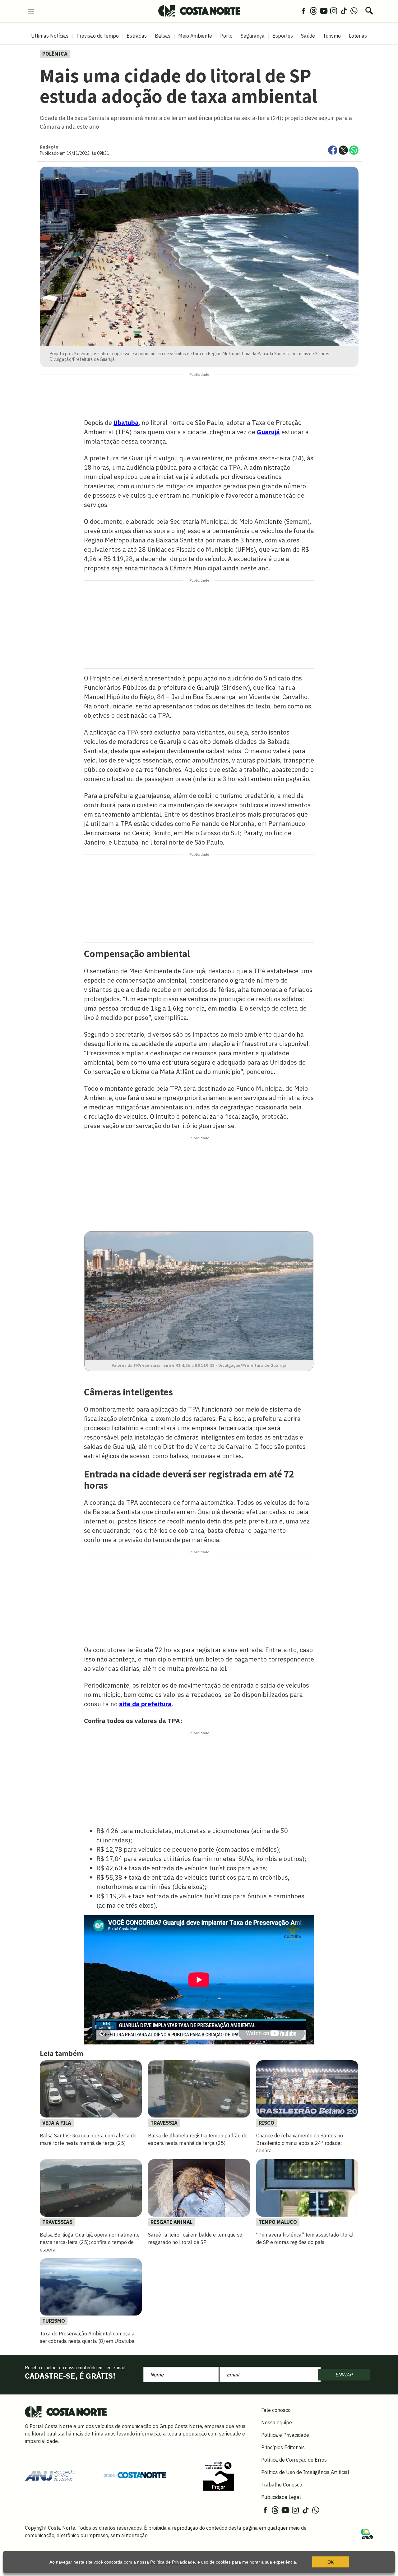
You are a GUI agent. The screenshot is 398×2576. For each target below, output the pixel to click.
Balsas (163, 36)
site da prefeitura (145, 1704)
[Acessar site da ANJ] (50, 2475)
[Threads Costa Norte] (313, 11)
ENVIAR (344, 2375)
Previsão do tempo (98, 36)
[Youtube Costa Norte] (324, 11)
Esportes (283, 36)
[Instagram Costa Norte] (334, 11)
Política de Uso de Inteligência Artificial (305, 2472)
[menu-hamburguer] (31, 11)
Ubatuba (126, 423)
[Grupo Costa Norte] (135, 2475)
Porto (226, 36)
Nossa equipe (277, 2422)
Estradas (137, 36)
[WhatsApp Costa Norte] (354, 11)
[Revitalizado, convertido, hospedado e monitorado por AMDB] (367, 2533)
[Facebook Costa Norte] (303, 11)
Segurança (253, 36)
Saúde (308, 36)
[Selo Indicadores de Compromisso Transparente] (219, 2475)
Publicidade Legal (281, 2497)
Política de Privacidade (173, 2562)
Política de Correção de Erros (294, 2460)
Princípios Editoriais (283, 2447)
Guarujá (268, 432)
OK (331, 2562)
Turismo (332, 36)
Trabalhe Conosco (282, 2485)
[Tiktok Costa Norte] (344, 11)
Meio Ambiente (195, 36)
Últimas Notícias (50, 36)
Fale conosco (276, 2410)
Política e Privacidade (285, 2435)
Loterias (358, 36)
